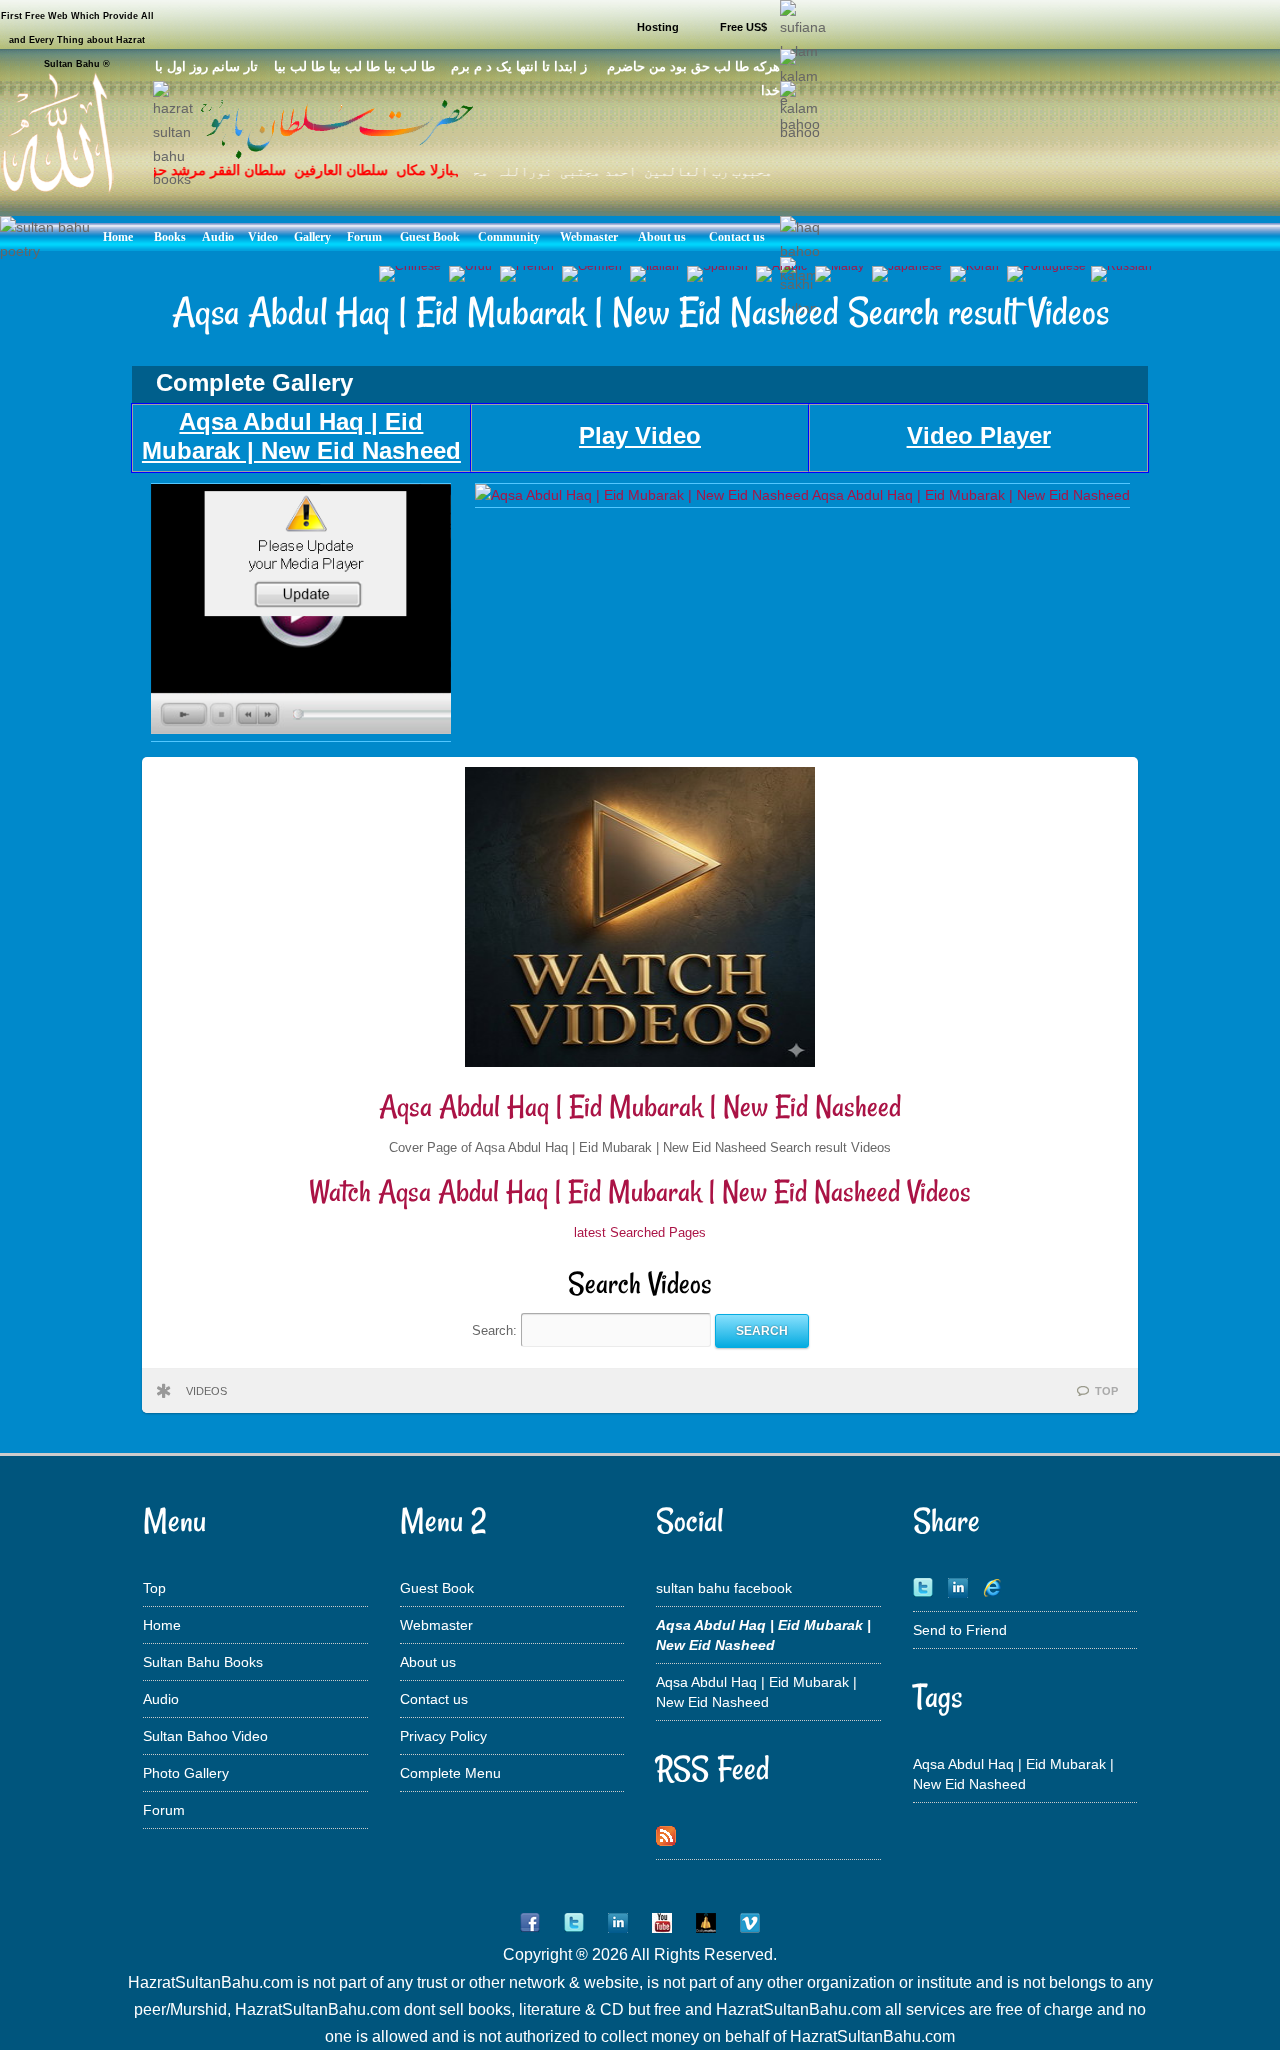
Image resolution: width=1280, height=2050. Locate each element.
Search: (496, 1330)
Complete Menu (450, 1773)
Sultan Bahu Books (203, 1662)
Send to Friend (960, 1630)
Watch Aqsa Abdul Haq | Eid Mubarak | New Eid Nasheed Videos (640, 1191)
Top (154, 1588)
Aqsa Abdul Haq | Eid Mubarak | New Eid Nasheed (640, 1106)
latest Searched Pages (640, 1232)
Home (162, 1625)
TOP (1106, 1391)
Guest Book (437, 1588)
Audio (161, 1699)
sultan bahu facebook (724, 1588)
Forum (164, 1810)
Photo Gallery (186, 1773)
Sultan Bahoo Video (205, 1736)
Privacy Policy (443, 1736)
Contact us (434, 1699)
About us (428, 1662)
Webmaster (436, 1625)
